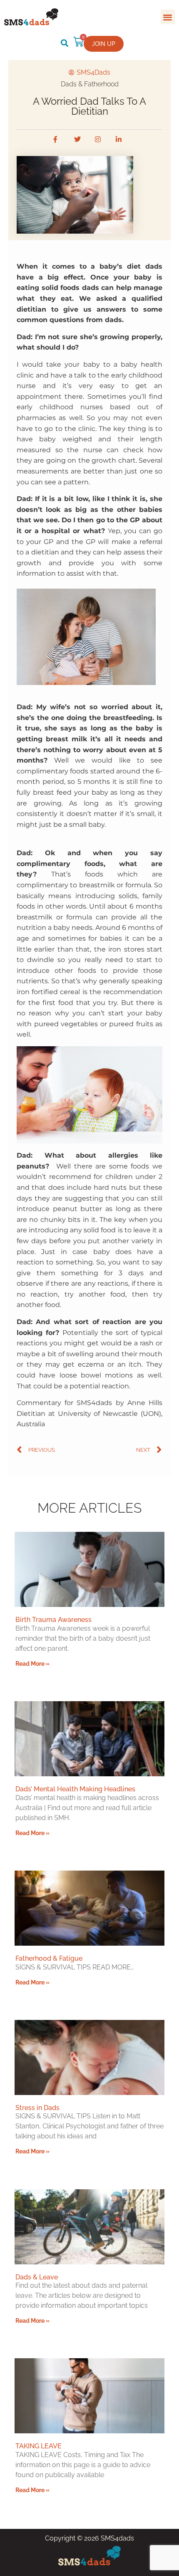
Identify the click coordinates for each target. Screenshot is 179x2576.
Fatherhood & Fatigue (49, 1958)
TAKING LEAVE (39, 2446)
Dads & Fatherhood (90, 84)
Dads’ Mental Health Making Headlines (75, 1789)
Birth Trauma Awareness (53, 1620)
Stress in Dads (37, 2108)
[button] (168, 17)
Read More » (32, 1663)
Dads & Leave (37, 2277)
